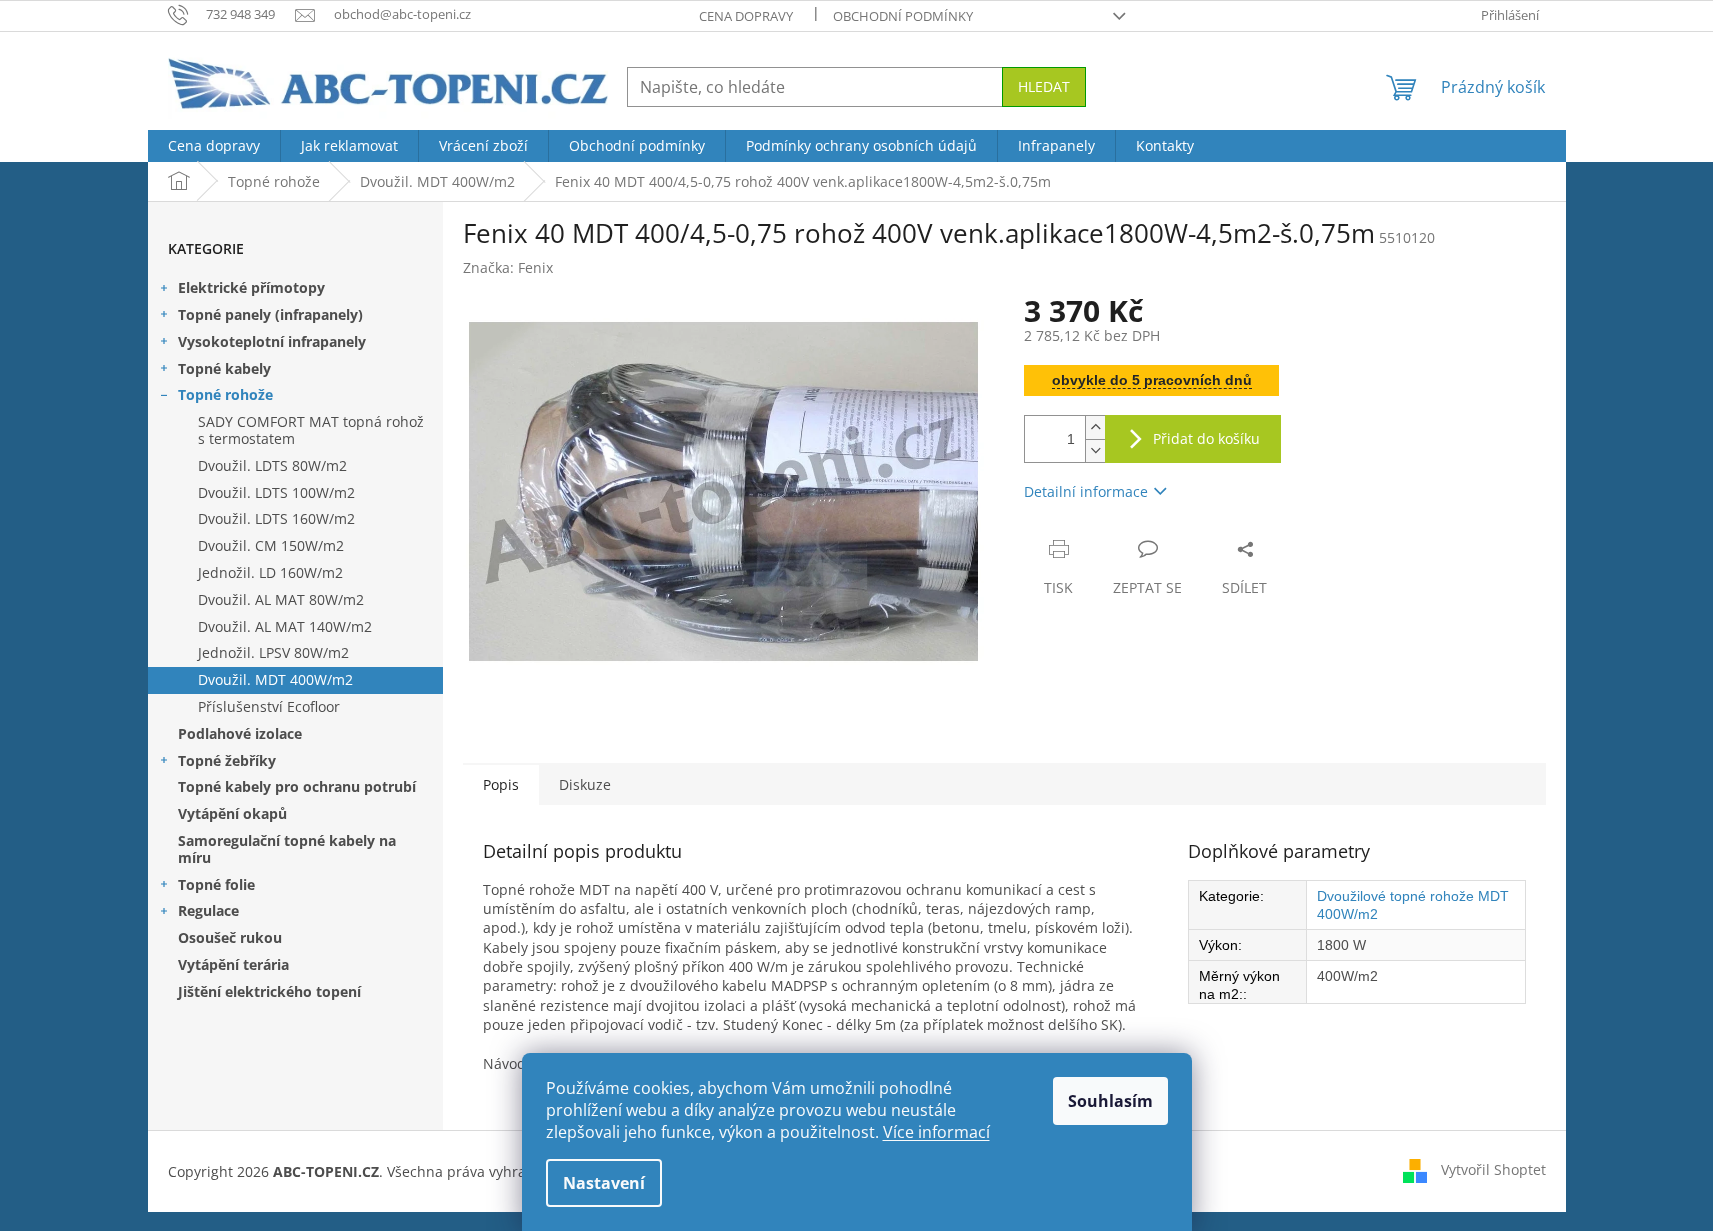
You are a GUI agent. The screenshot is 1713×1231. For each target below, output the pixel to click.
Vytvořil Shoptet (1493, 1169)
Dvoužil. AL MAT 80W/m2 (281, 599)
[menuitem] (214, 146)
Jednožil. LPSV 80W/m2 (273, 652)
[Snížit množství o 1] (1095, 450)
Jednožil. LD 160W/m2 (270, 572)
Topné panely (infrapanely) (270, 314)
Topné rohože (225, 394)
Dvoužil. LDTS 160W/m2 (276, 518)
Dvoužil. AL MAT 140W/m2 (285, 626)
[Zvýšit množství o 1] (1095, 427)
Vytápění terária (233, 964)
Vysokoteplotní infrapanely (272, 341)
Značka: (508, 267)
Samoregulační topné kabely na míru (287, 849)
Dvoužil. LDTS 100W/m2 (276, 492)
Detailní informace (1086, 491)
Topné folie (216, 884)
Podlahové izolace (240, 733)
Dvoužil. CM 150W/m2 (271, 545)
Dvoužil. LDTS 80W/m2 (272, 465)
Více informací (936, 1132)
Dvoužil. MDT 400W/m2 (275, 679)
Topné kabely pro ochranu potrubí (297, 786)
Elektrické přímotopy (251, 287)
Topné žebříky (227, 760)
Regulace (208, 910)
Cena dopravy (746, 16)
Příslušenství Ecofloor (269, 706)
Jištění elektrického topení (269, 991)
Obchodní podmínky (903, 16)
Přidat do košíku (1206, 438)
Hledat (1044, 86)
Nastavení (604, 1183)
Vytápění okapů (232, 813)
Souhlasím (1110, 1101)
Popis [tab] (501, 784)
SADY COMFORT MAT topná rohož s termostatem (311, 430)
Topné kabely (224, 368)
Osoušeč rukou (230, 937)
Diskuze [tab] (585, 784)
